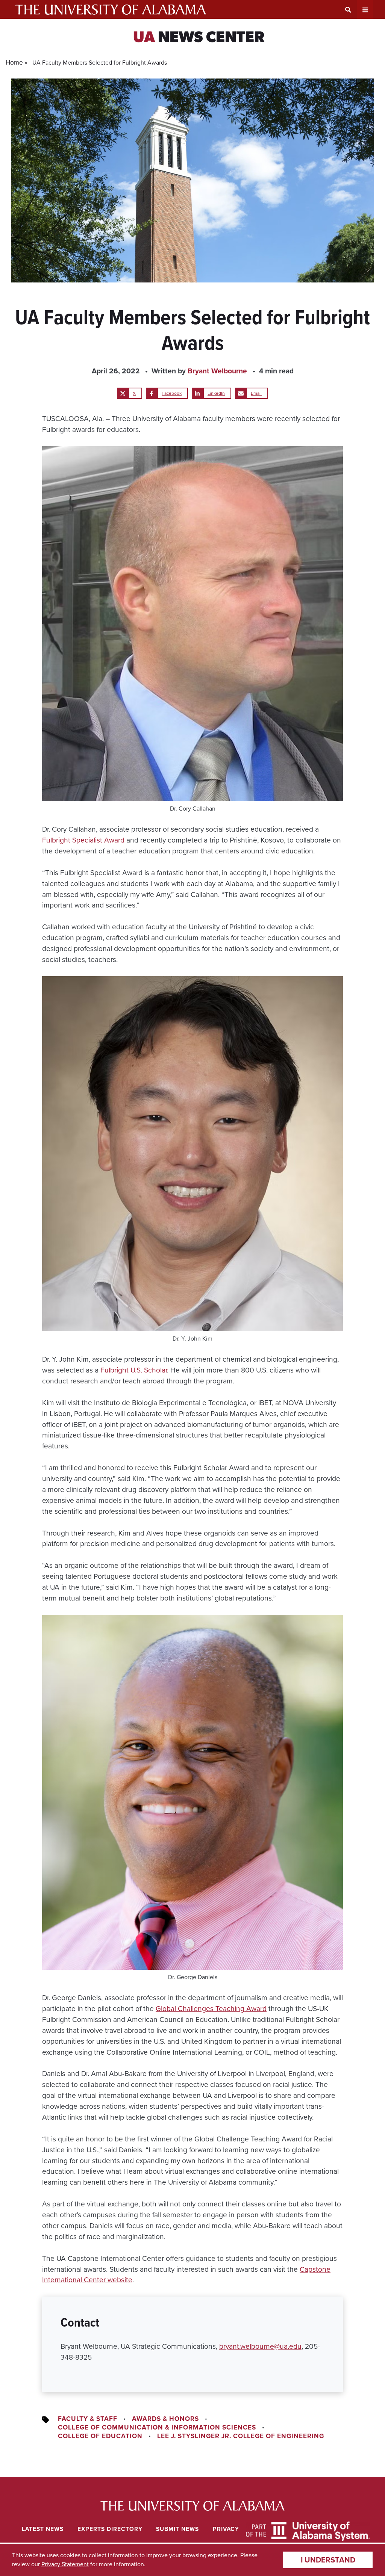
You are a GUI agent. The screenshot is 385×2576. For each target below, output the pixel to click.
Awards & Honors (165, 2419)
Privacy (226, 2529)
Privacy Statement (65, 2564)
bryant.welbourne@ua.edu (260, 2346)
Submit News (177, 2529)
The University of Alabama (111, 9)
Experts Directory (110, 2529)
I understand (328, 2560)
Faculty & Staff (88, 2419)
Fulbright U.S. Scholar (134, 1370)
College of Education (100, 2436)
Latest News (43, 2529)
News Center (199, 38)
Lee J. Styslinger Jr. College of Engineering (241, 2436)
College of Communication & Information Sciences (157, 2427)
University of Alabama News (193, 2506)
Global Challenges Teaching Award (211, 2009)
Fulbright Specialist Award (83, 840)
